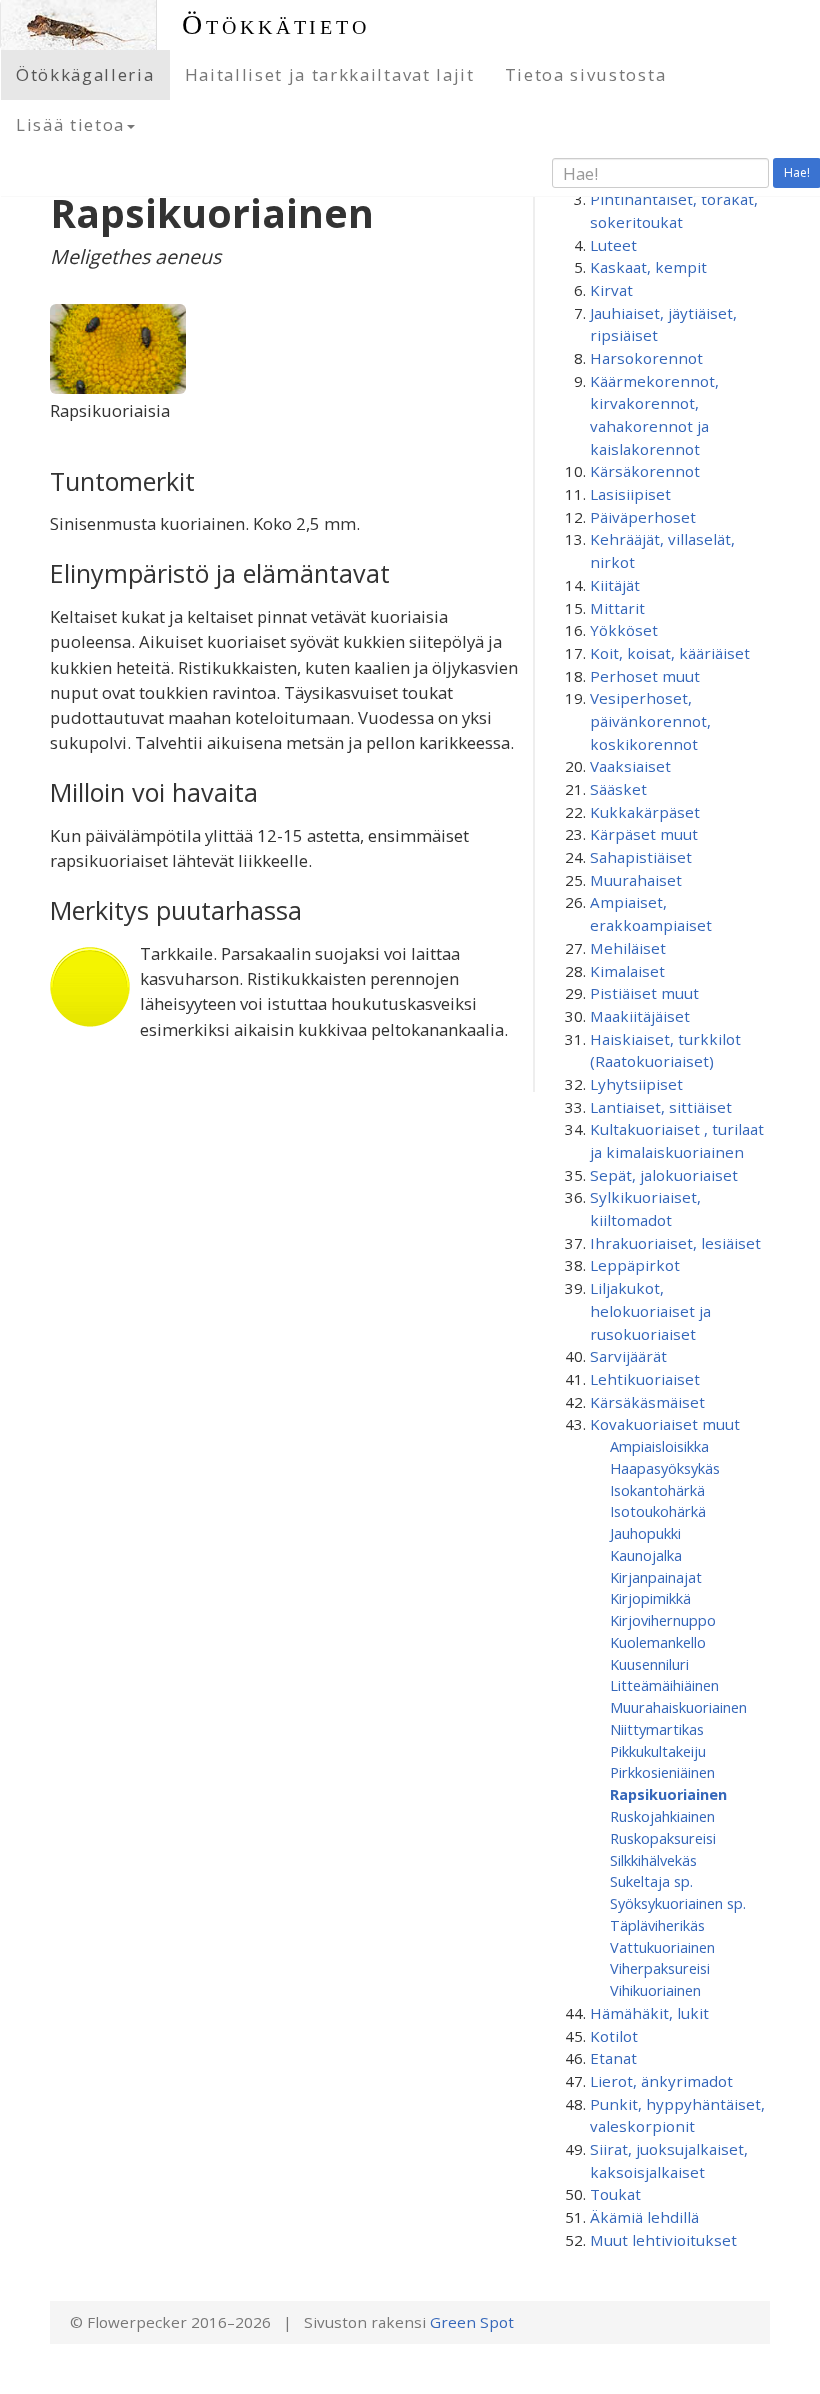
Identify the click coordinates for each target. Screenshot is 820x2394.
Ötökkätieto (276, 24)
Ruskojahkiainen (662, 1816)
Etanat (613, 2058)
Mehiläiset (628, 948)
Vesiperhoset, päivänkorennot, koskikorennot (650, 720)
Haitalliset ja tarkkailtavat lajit (330, 74)
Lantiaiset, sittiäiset (661, 1107)
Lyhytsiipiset (636, 1084)
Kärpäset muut (644, 834)
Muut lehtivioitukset (663, 2240)
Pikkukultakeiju (658, 1751)
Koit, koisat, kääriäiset (670, 653)
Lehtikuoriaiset (645, 1379)
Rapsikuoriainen (668, 1794)
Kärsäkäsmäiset (647, 1402)
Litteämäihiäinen (664, 1685)
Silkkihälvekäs (653, 1860)
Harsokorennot (646, 358)
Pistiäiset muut (644, 993)
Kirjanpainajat (656, 1577)
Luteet (613, 245)
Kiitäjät (615, 585)
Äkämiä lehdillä (644, 2217)
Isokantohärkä (657, 1490)
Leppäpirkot (635, 1265)
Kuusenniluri (649, 1664)
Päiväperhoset (643, 517)
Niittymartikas (657, 1729)
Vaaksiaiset (630, 766)
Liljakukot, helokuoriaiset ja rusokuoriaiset (650, 1310)
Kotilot (614, 2036)
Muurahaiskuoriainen (678, 1707)
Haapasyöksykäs (665, 1468)
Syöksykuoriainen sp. (678, 1903)
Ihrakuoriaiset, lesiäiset (675, 1243)
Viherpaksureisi (660, 1968)
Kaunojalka (646, 1555)
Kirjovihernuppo (663, 1620)
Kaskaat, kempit (648, 267)
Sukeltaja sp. (651, 1881)
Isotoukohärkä (658, 1511)
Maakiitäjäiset (640, 1016)
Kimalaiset (627, 971)
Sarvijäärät (628, 1356)
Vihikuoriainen (655, 1990)
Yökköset (624, 630)
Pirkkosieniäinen (662, 1772)
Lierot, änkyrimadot (661, 2081)
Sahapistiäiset (641, 857)
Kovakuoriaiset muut (665, 1424)
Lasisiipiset (630, 494)
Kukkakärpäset (645, 812)
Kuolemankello (658, 1642)
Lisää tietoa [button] (70, 124)
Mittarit (617, 608)
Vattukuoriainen (662, 1947)
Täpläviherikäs (657, 1925)
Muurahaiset (636, 880)
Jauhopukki (645, 1533)
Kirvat (611, 290)
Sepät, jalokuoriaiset (664, 1175)
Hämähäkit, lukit (649, 2013)
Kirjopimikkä (650, 1598)
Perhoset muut (645, 676)
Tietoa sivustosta (586, 74)
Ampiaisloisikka (659, 1446)
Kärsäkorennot (645, 471)
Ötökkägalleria (85, 74)
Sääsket (618, 789)
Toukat (615, 2194)
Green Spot (472, 2322)
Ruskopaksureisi (663, 1838)
